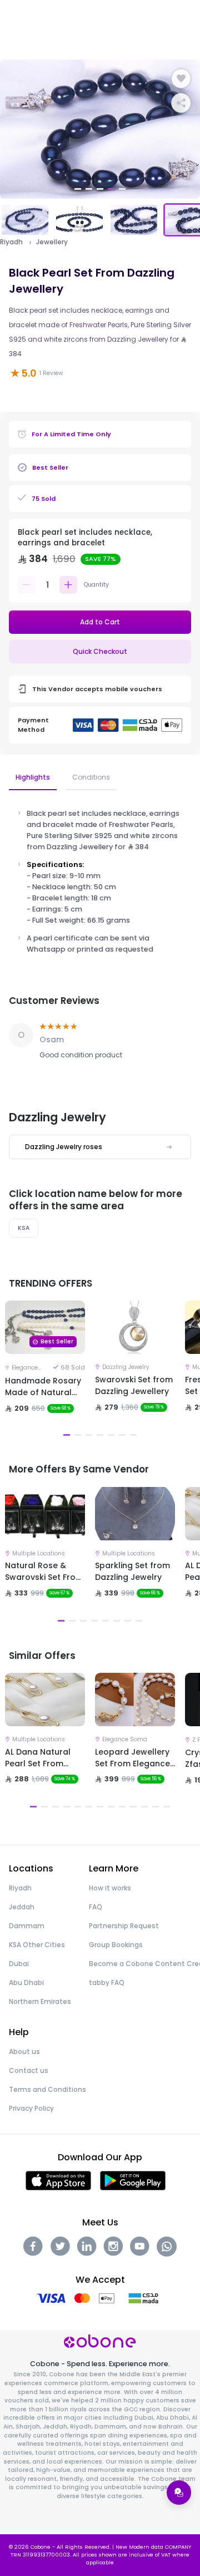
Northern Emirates (40, 2001)
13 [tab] (167, 1807)
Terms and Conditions (47, 2089)
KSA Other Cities (37, 1945)
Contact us (29, 2070)
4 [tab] (111, 189)
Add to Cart (100, 622)
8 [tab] (139, 1621)
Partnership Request (124, 1926)
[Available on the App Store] (58, 2180)
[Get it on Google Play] (133, 2180)
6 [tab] (122, 1435)
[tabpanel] (100, 129)
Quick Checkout (100, 651)
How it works (110, 1888)
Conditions (91, 777)
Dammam (27, 1926)
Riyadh (11, 242)
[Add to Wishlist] (181, 78)
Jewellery (52, 242)
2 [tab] (89, 189)
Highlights (33, 777)
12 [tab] (156, 1807)
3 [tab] (100, 189)
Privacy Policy (31, 2108)
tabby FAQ (107, 1983)
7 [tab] (133, 1435)
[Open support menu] (179, 2493)
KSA (24, 1228)
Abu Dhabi (26, 1983)
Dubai (19, 1964)
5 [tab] (122, 189)
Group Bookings (116, 1945)
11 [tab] (144, 1807)
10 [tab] (133, 1807)
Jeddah (22, 1907)
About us (24, 2052)
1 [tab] (78, 189)
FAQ (96, 1907)
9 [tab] (122, 1807)
